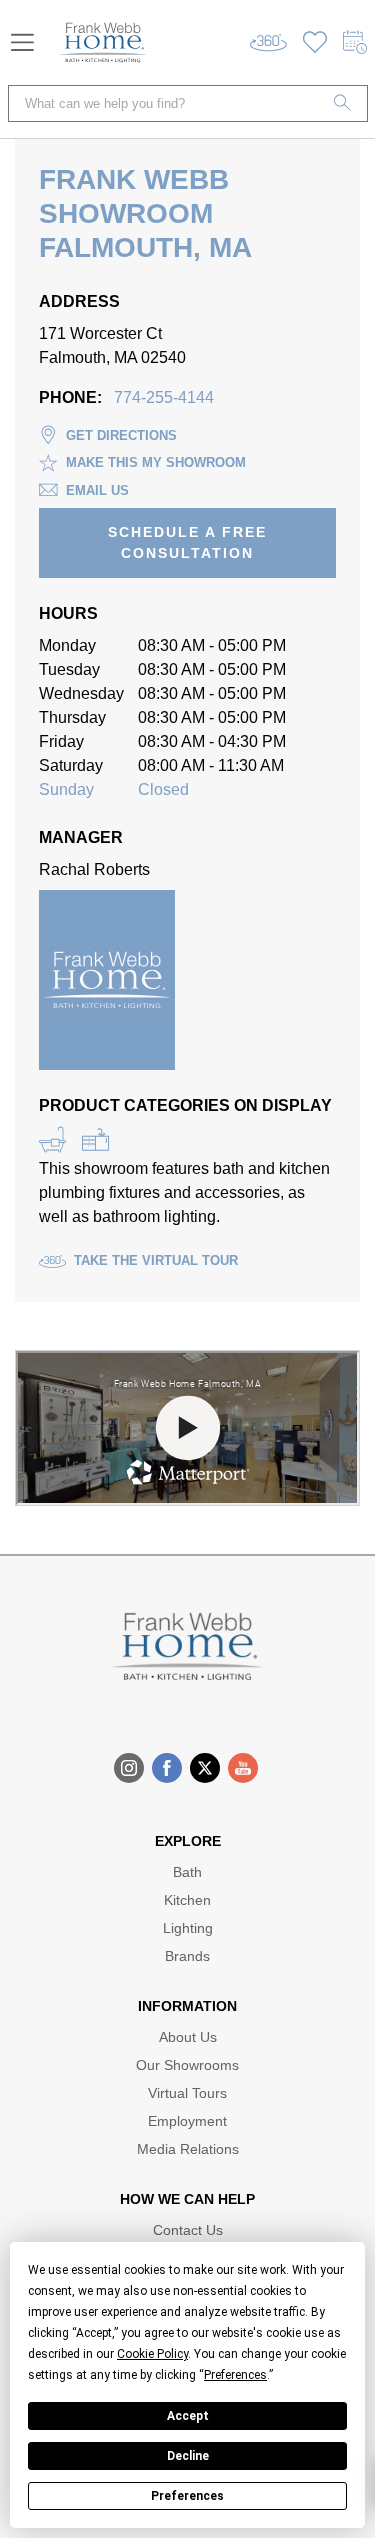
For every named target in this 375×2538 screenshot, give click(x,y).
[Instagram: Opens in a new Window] (129, 1768)
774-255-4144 (164, 397)
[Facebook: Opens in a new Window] (167, 1768)
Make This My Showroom (156, 462)
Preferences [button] (235, 2375)
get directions (121, 435)
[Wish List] (315, 42)
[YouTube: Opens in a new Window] (243, 1768)
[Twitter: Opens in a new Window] (205, 1768)
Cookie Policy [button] (152, 2354)
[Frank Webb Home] (103, 42)
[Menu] (22, 42)
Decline (188, 2456)
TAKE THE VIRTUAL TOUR (156, 1260)
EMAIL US (97, 490)
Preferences (187, 2496)
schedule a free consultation (187, 542)
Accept (188, 2416)
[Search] (343, 103)
